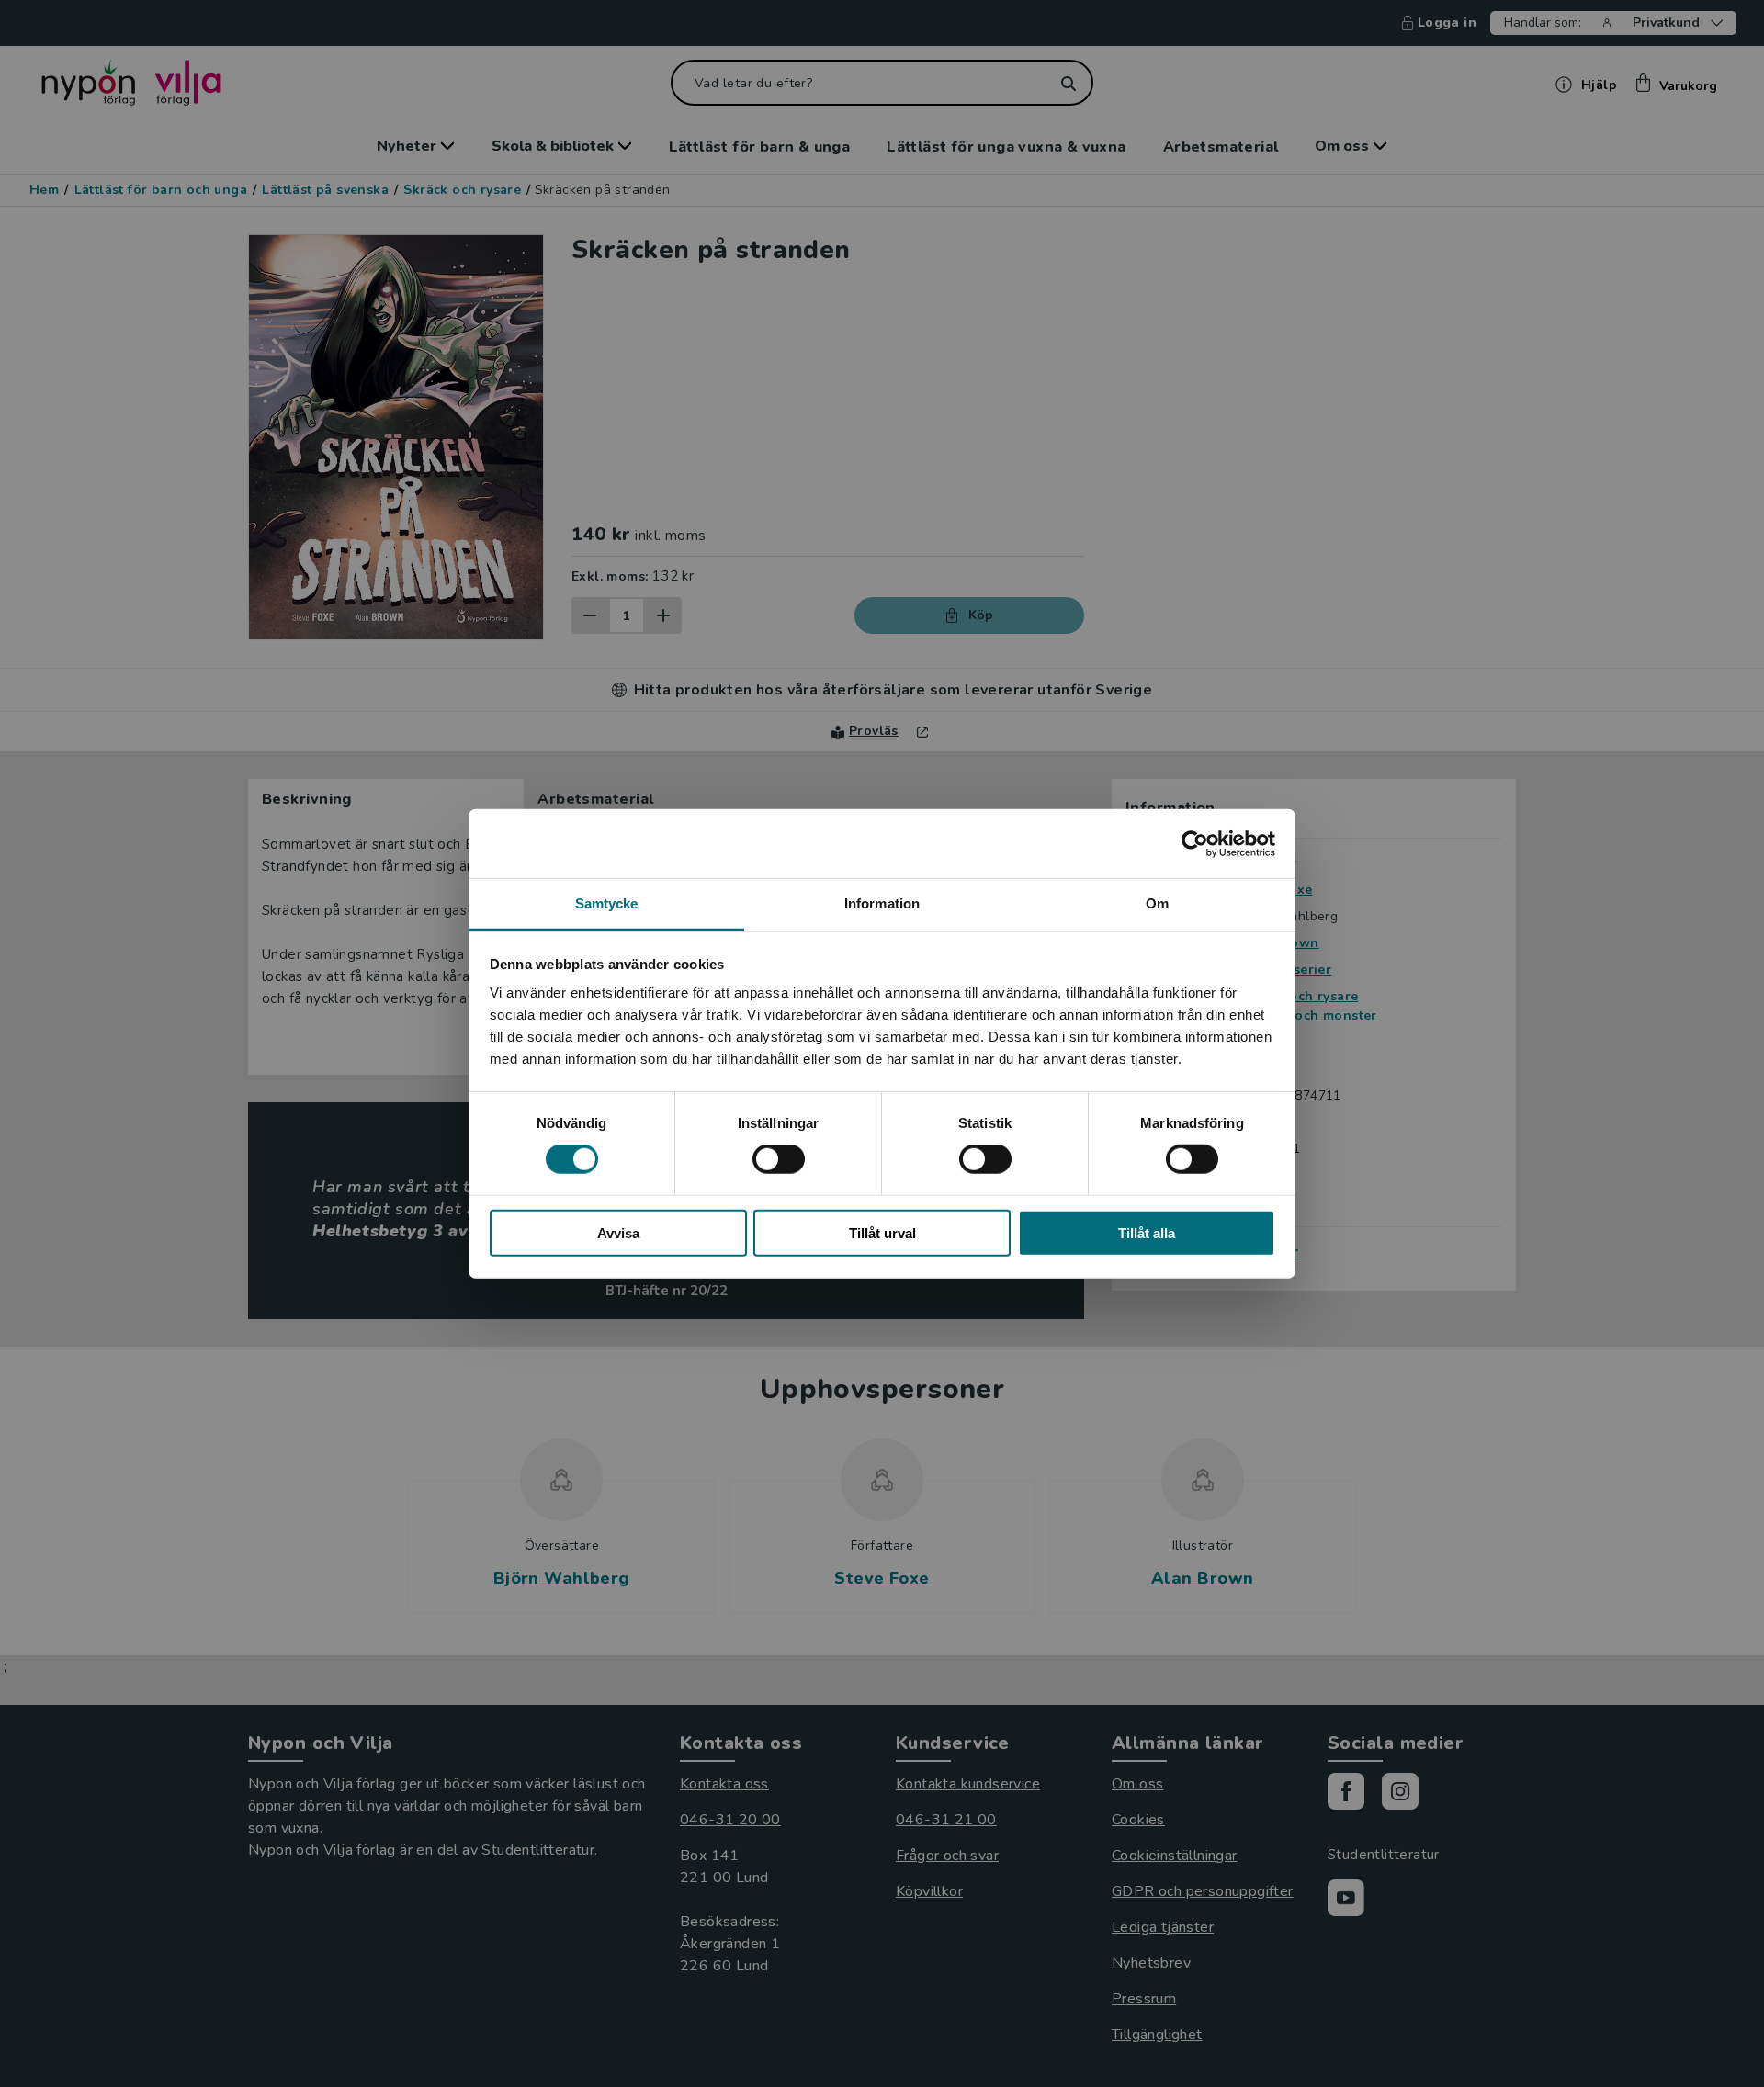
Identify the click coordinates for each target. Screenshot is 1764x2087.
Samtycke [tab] (607, 903)
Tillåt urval (882, 1233)
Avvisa (618, 1233)
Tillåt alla (1147, 1233)
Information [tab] (882, 903)
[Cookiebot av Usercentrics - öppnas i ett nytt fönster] (1195, 843)
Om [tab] (1157, 903)
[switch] (779, 1159)
